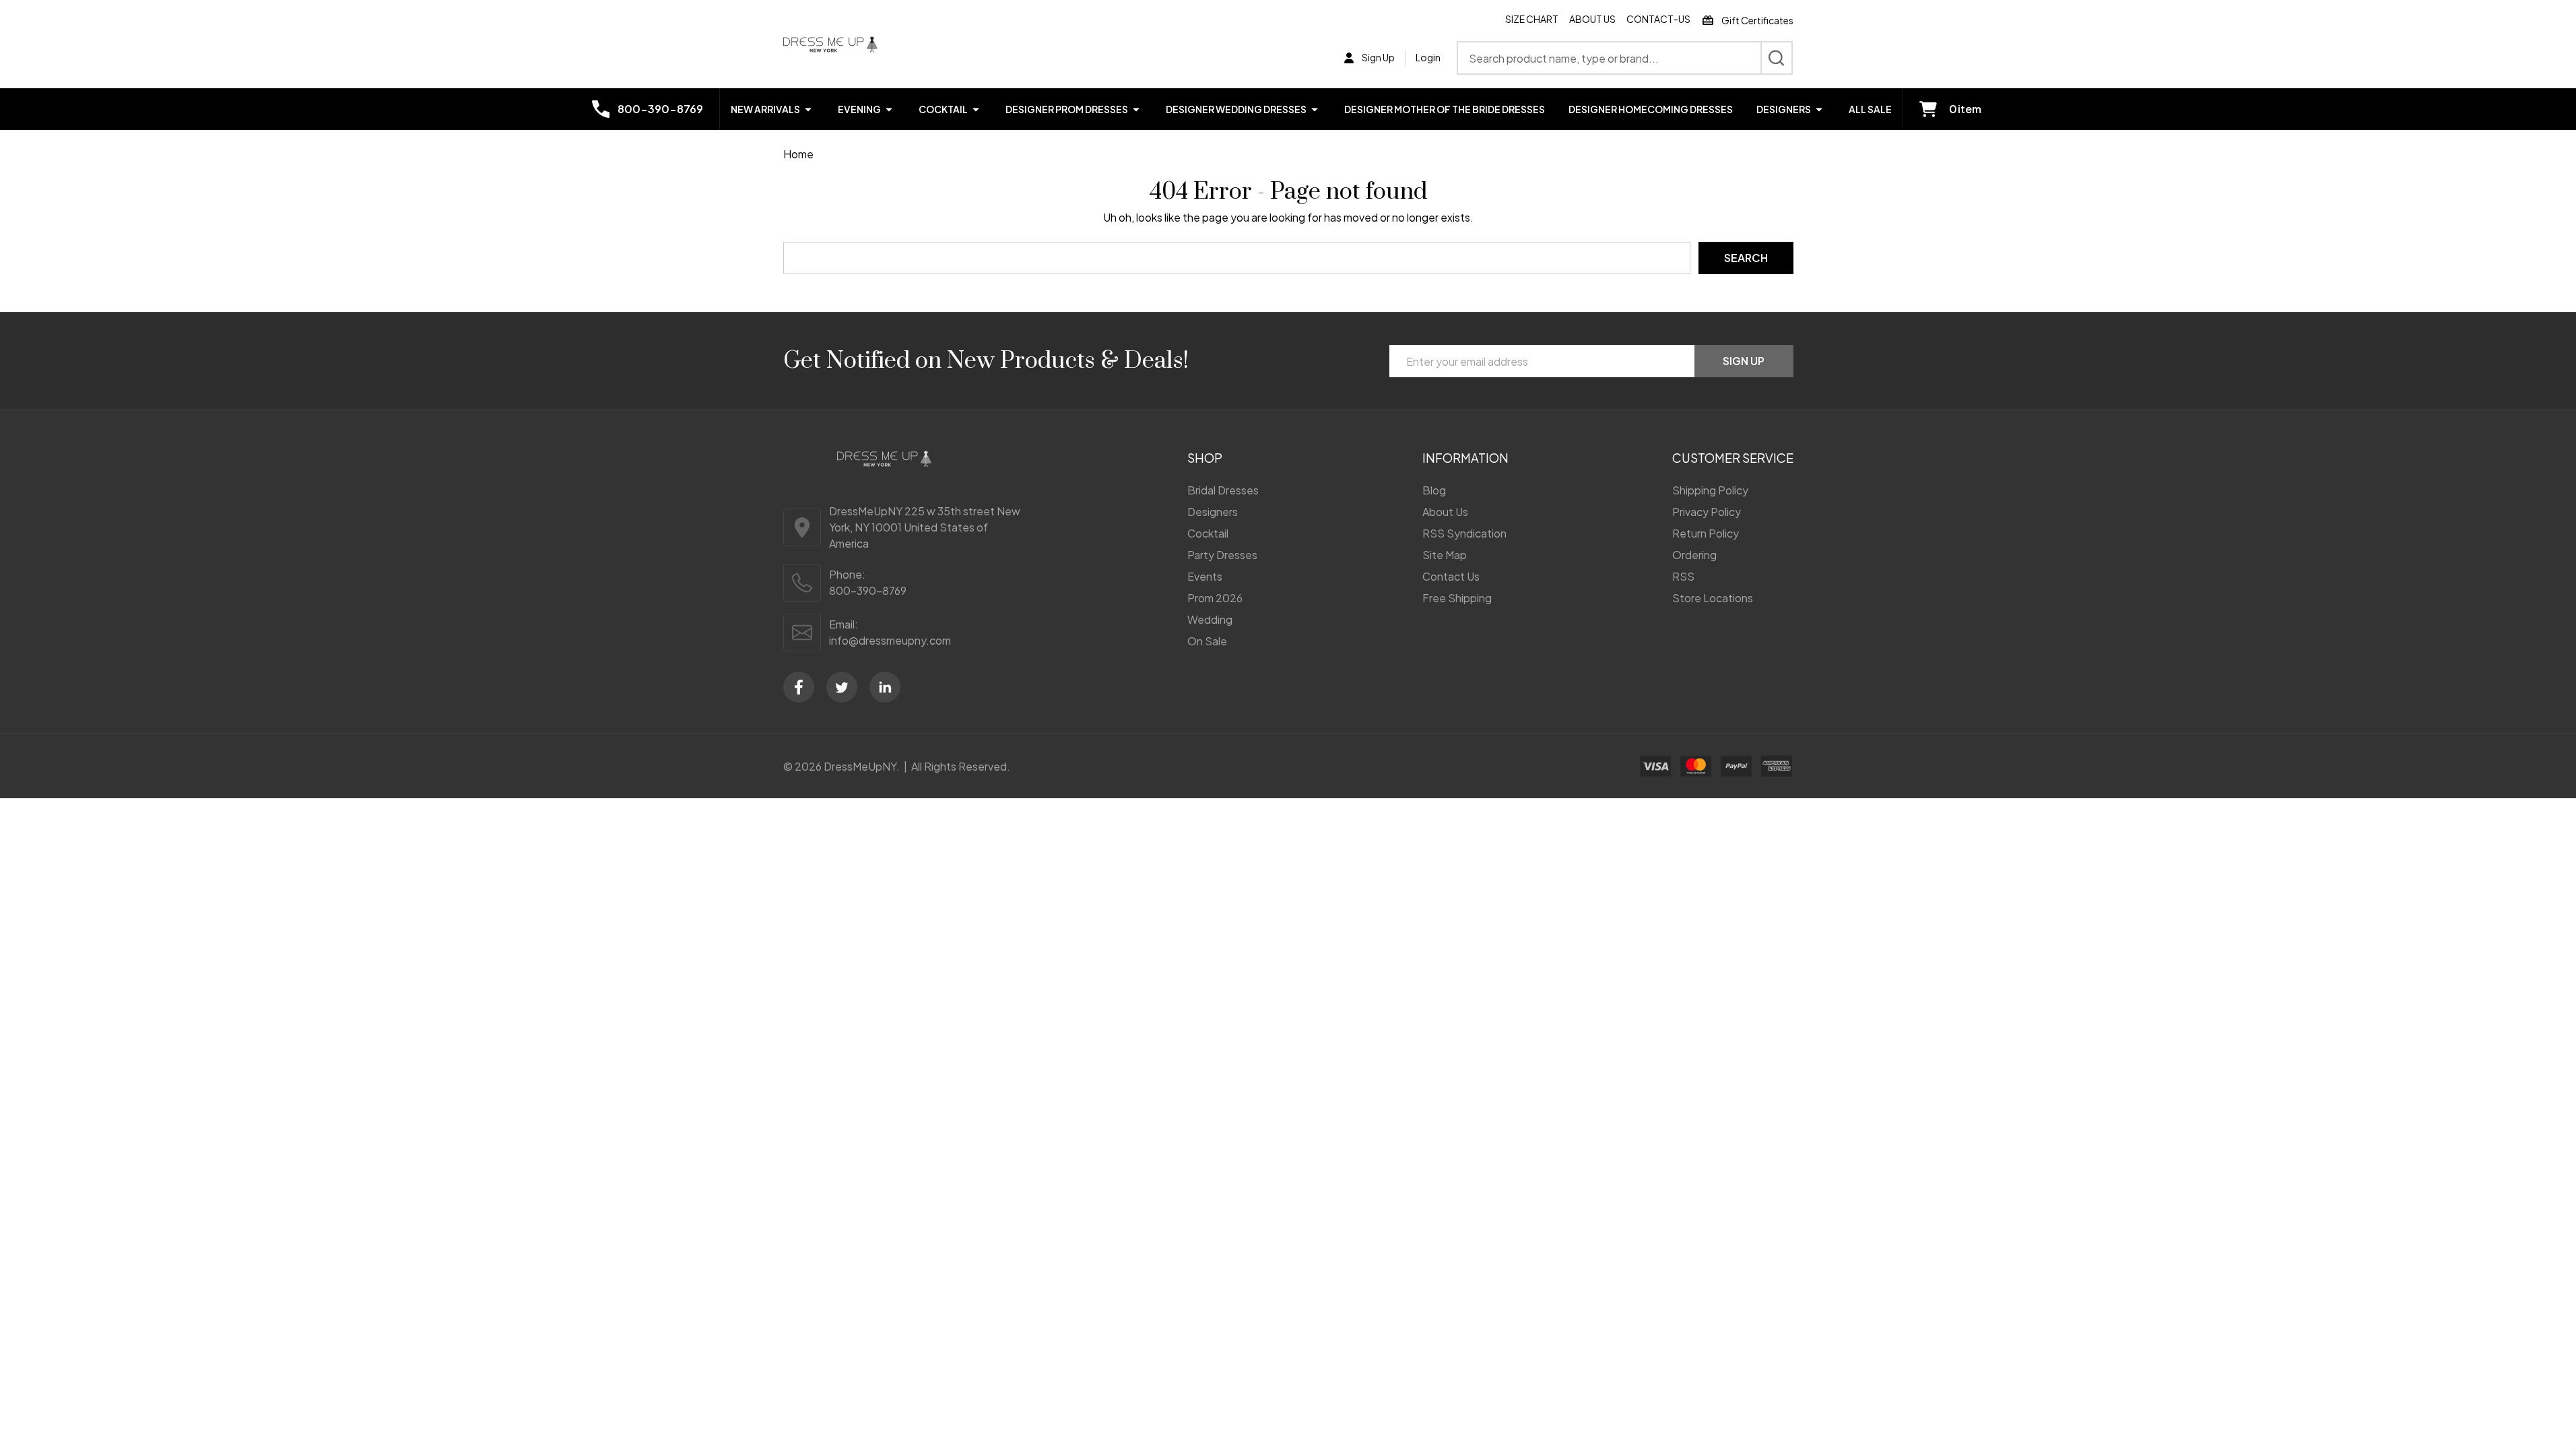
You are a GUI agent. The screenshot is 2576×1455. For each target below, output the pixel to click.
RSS (1683, 576)
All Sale (1870, 109)
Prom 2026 (1215, 598)
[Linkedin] (885, 687)
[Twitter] (842, 687)
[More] (808, 109)
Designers (1784, 109)
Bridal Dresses (1223, 490)
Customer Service (1733, 458)
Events (1205, 576)
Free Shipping (1457, 598)
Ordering (1694, 555)
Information (1465, 458)
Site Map (1445, 555)
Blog (1434, 490)
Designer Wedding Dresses (1236, 109)
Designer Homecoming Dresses (1651, 109)
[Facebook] (799, 687)
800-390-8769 (868, 590)
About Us (1592, 19)
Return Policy (1706, 533)
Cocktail (943, 109)
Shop (1205, 458)
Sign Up (1744, 361)
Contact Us (1451, 576)
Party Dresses (1222, 555)
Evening (859, 109)
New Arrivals (765, 109)
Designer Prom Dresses (1067, 109)
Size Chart (1532, 19)
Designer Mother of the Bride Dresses (1445, 109)
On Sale (1207, 641)
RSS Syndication (1464, 533)
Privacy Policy (1707, 512)
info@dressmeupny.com (890, 640)
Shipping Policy (1710, 490)
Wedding (1210, 619)
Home (798, 154)
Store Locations (1713, 598)
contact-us (1658, 19)
